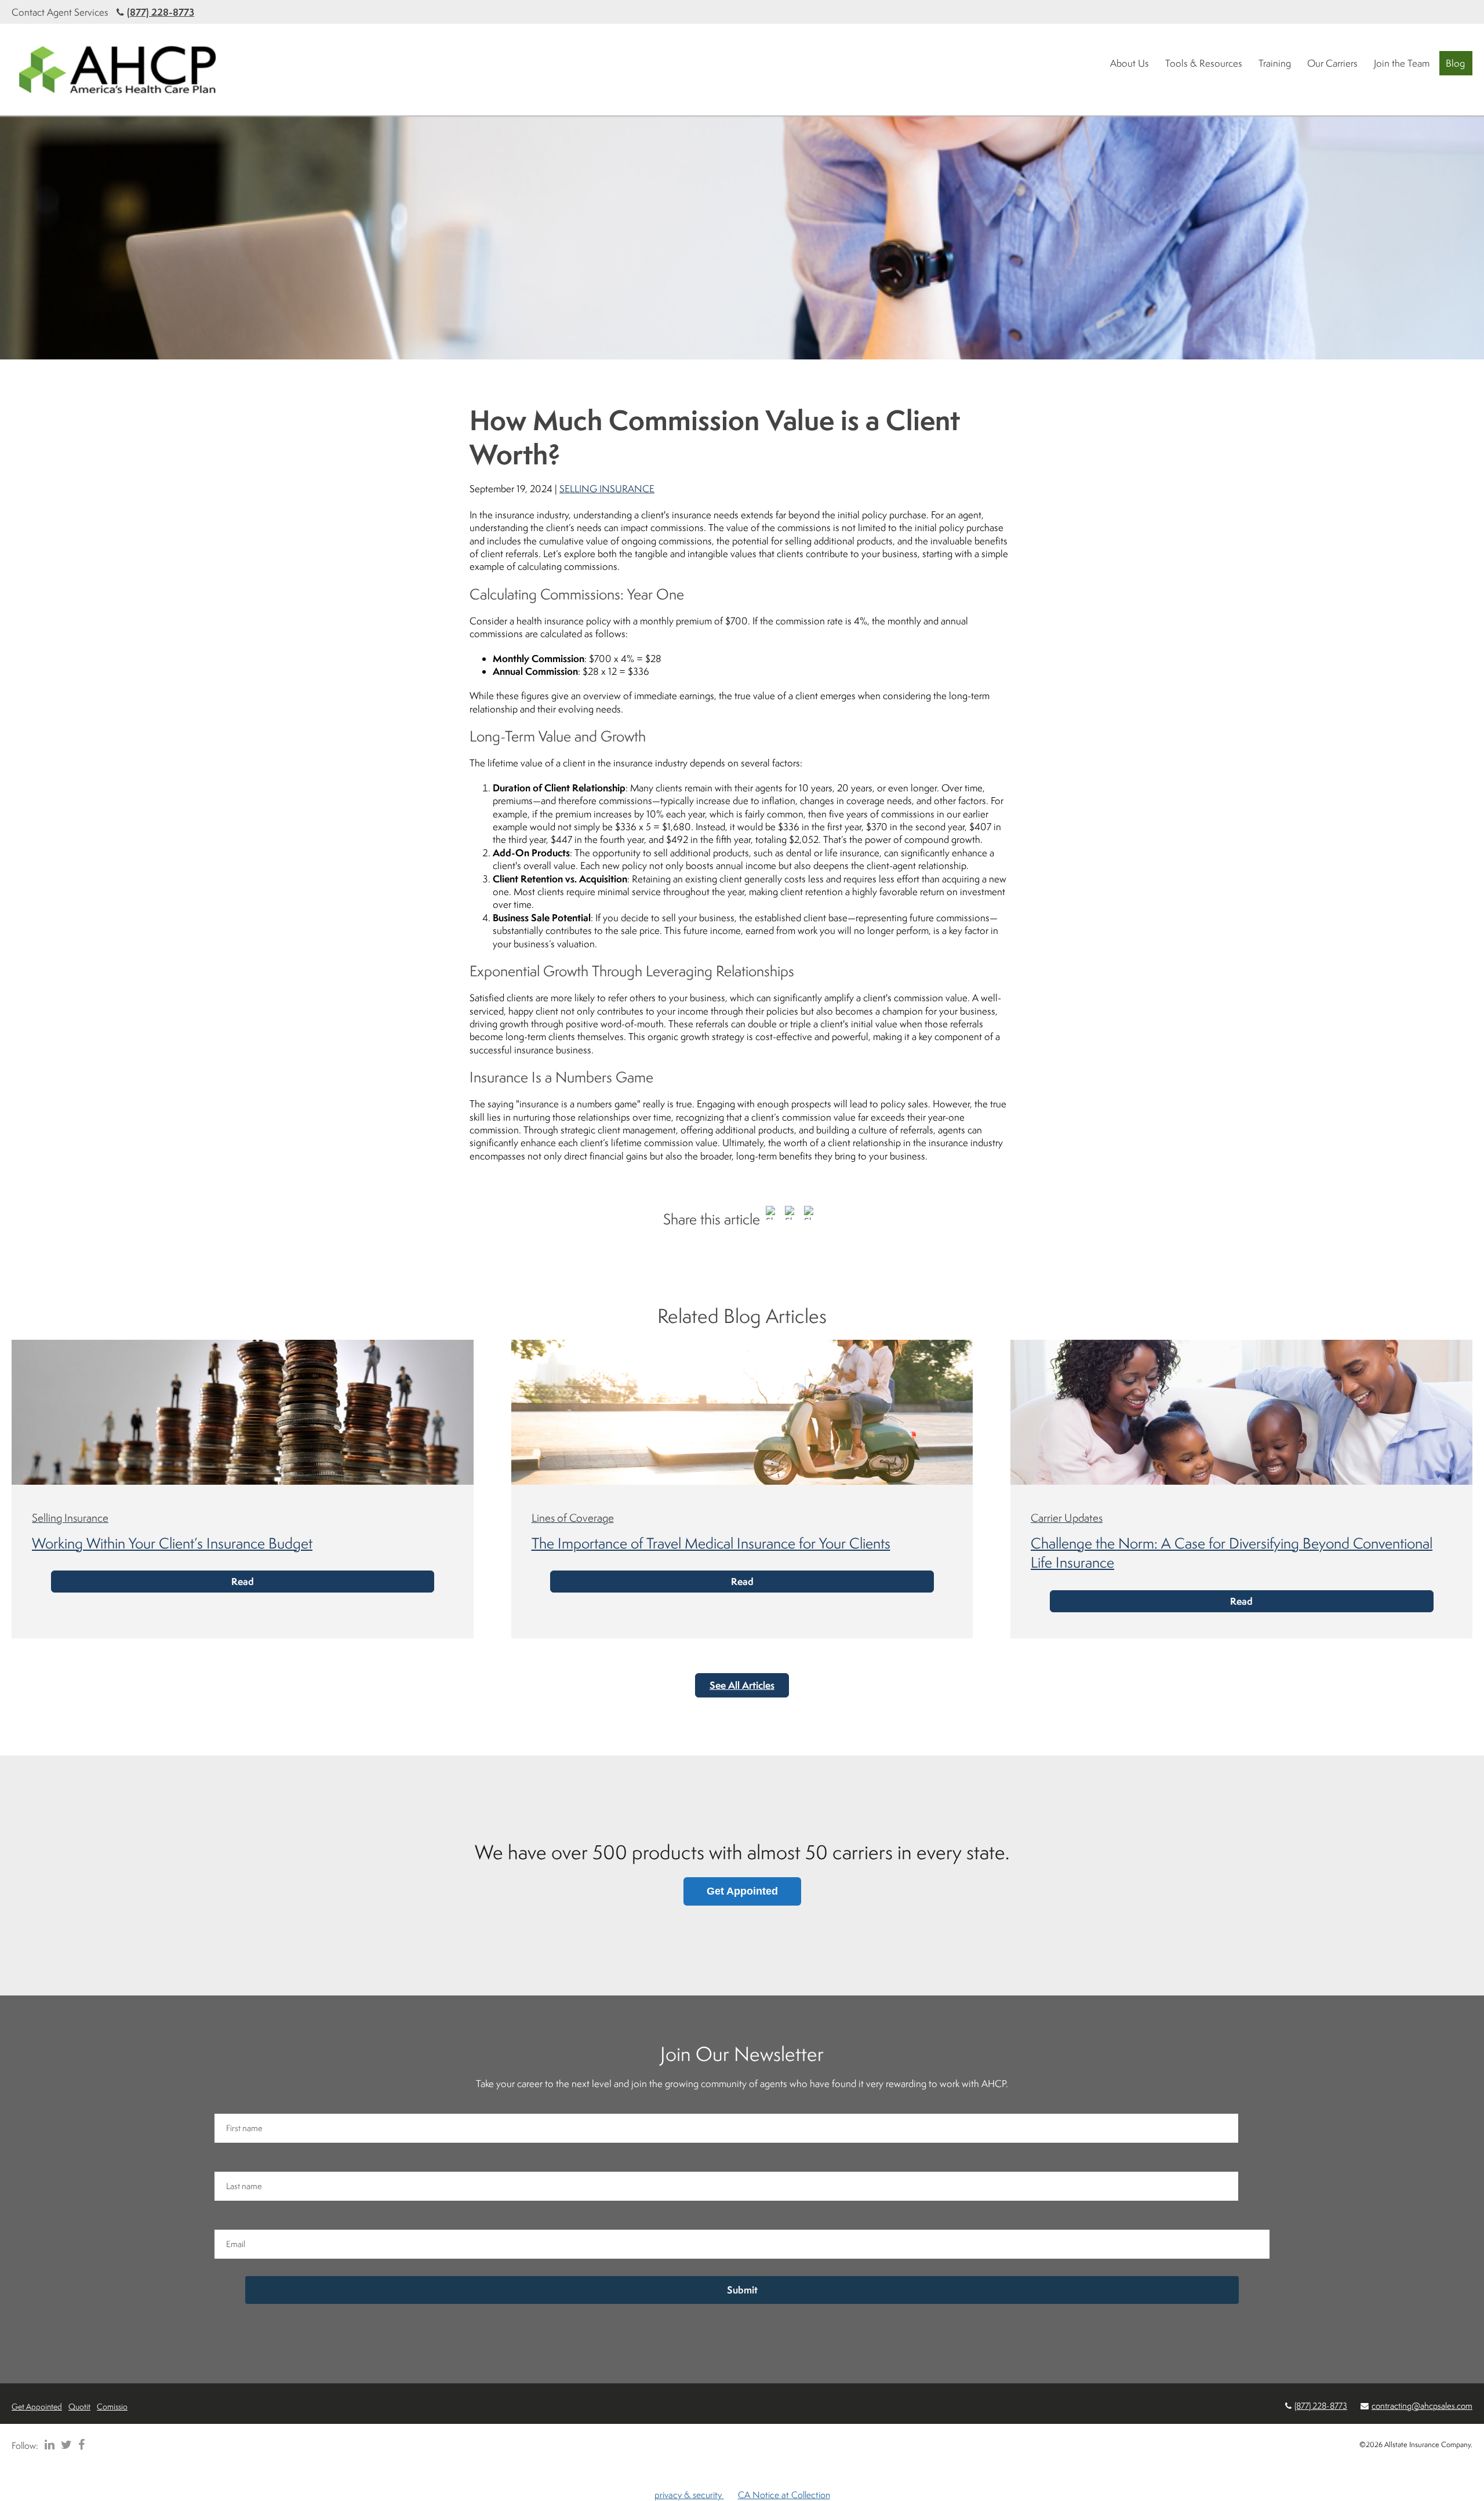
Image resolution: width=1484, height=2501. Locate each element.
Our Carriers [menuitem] (1332, 63)
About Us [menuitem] (1130, 63)
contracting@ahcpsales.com (1422, 2406)
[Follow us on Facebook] (79, 2445)
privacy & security (689, 2495)
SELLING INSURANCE (607, 489)
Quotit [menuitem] (79, 2407)
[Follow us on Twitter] (64, 2445)
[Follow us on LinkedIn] (48, 2445)
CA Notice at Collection (784, 2495)
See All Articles (742, 1685)
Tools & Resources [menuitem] (1204, 63)
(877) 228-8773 (161, 12)
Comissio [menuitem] (112, 2407)
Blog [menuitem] (1455, 63)
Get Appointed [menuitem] (37, 2407)
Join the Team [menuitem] (1402, 63)
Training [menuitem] (1275, 63)
